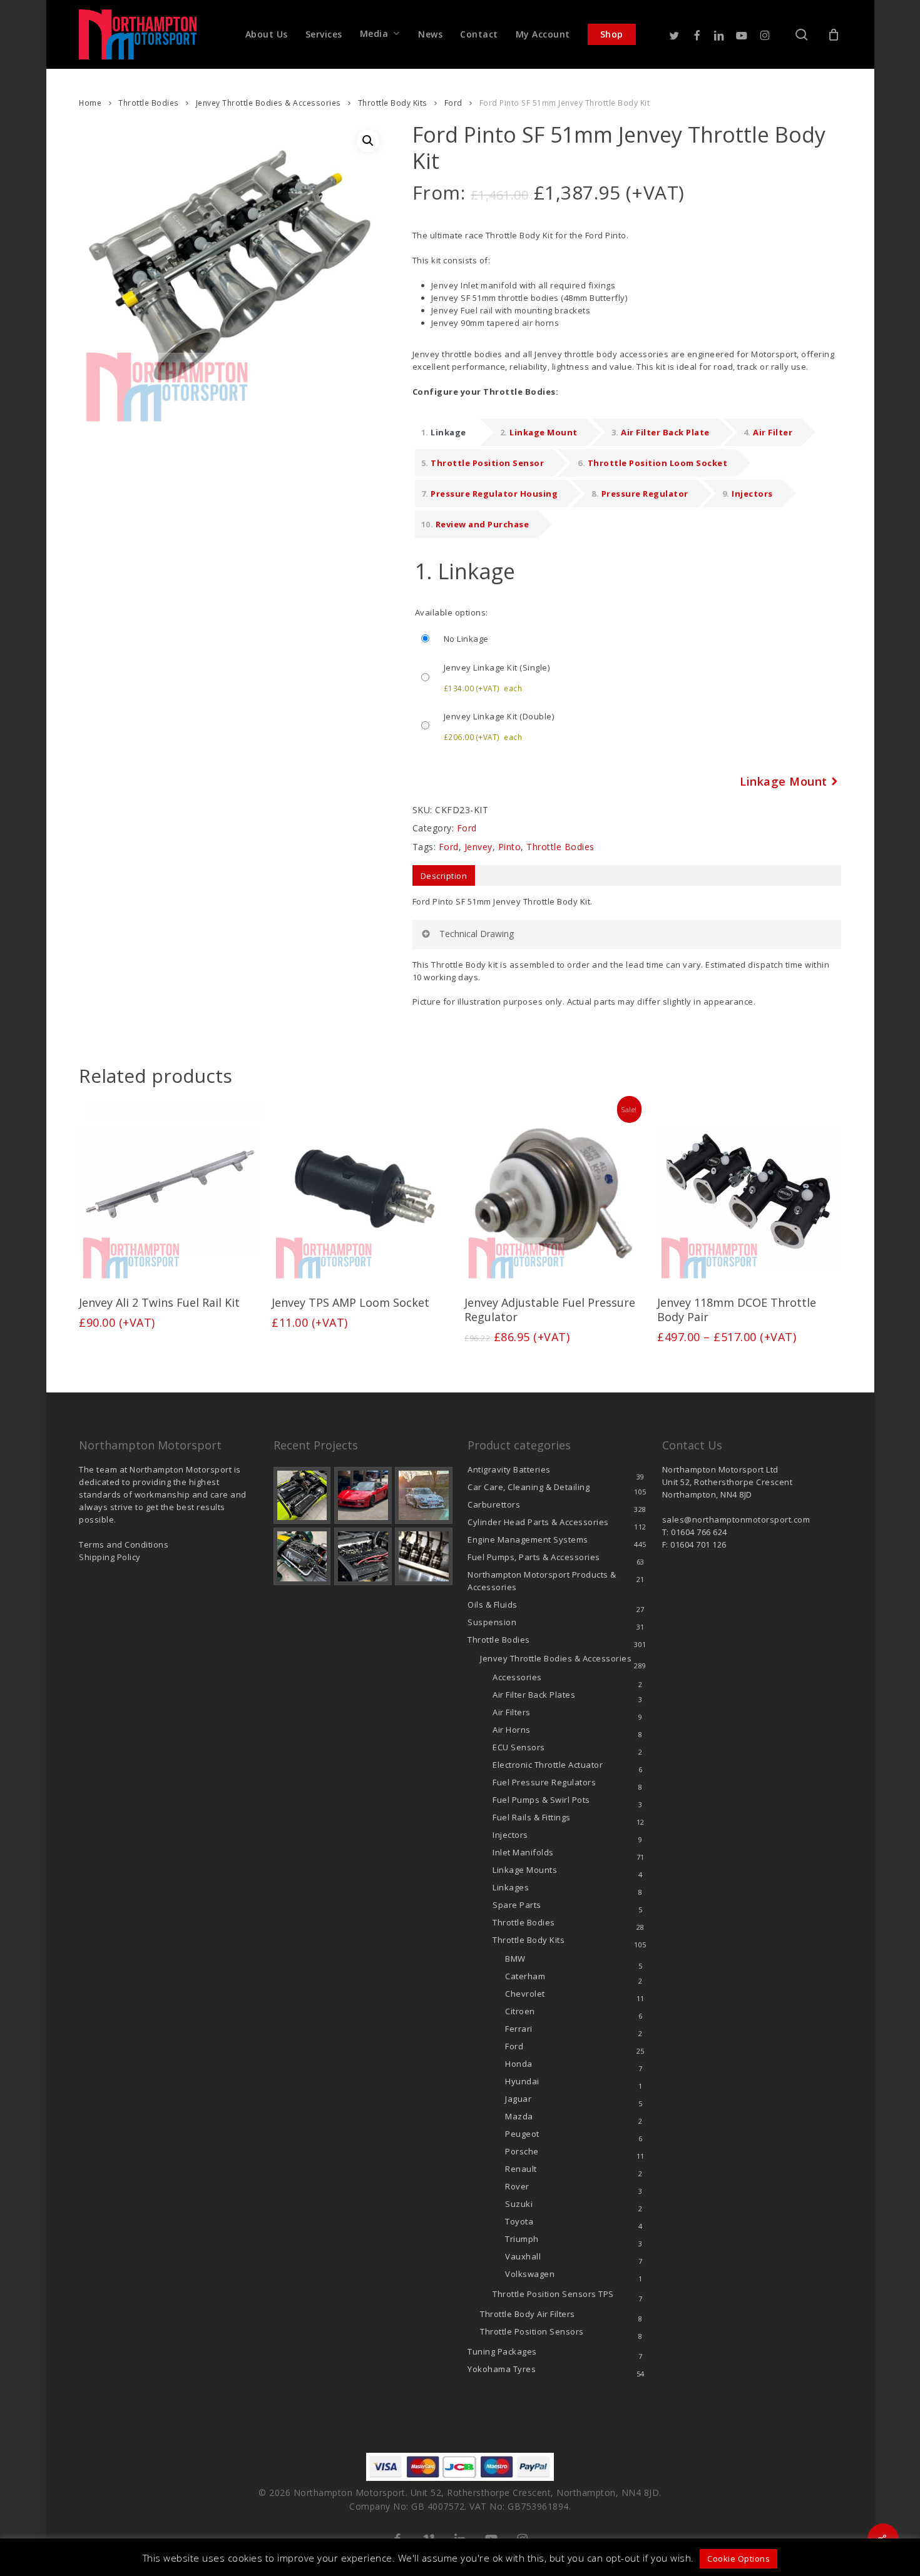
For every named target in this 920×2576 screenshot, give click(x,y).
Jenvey (478, 847)
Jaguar (518, 2099)
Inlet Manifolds (523, 1852)
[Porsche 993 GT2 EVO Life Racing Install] (424, 1496)
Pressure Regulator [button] (645, 494)
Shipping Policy (110, 1557)
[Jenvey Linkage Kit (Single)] (628, 677)
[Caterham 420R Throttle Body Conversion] (302, 1496)
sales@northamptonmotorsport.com (736, 1519)
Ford (453, 103)
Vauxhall (523, 2256)
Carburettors (494, 1504)
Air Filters (512, 1712)
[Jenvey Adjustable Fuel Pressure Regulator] (556, 1192)
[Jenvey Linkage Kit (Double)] (628, 726)
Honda (519, 2064)
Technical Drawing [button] (477, 934)
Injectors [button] (752, 494)
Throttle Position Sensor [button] (487, 463)
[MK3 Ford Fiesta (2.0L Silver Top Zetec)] (363, 1556)
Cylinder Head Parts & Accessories (538, 1522)
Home (90, 103)
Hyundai (522, 2081)
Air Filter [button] (773, 432)
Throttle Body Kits (393, 103)
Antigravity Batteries (509, 1469)
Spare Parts (517, 1905)
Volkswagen (530, 2274)
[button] (368, 141)
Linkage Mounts (525, 1870)
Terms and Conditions (124, 1544)
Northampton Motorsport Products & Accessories (542, 1581)
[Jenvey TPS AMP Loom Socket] (363, 1192)
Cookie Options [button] (739, 2558)
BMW (515, 1959)
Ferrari (519, 2029)
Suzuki (519, 2204)
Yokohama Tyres (502, 2369)
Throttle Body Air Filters (528, 2314)
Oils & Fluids (493, 1605)
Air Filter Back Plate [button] (665, 432)
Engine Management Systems (528, 1539)
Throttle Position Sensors (553, 2294)
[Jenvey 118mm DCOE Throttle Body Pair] (749, 1192)
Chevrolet (525, 1994)
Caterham (525, 1976)
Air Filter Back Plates (534, 1695)
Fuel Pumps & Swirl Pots (541, 1800)
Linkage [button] (448, 432)
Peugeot (522, 2134)
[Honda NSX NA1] (363, 1496)
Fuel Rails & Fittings (532, 1817)
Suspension (492, 1622)
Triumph (522, 2239)
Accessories (517, 1677)
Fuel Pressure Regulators (544, 1782)
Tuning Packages (502, 2351)
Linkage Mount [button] (544, 432)
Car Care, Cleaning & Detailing (529, 1487)
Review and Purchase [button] (483, 524)
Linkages (511, 1887)
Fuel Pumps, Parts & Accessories (534, 1557)
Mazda (519, 2116)
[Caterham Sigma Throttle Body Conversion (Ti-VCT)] (302, 1556)
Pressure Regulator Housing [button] (494, 494)
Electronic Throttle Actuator (548, 1765)
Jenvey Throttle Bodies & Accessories (268, 103)
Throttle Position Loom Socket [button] (658, 463)
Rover (517, 2186)
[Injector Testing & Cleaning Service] (424, 1556)
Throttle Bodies (149, 103)
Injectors (510, 1835)
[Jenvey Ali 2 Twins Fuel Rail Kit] (170, 1192)
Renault (521, 2169)
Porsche (522, 2151)
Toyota (519, 2221)
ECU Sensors (519, 1747)
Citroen (520, 2011)
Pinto (510, 847)
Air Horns (512, 1730)
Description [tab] (444, 876)
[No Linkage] (628, 639)
